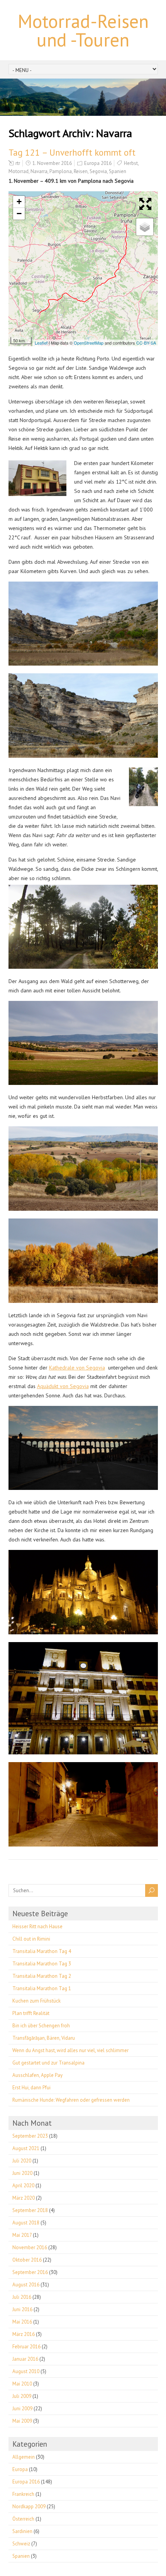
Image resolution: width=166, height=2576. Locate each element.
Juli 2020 (22, 2161)
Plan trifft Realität (31, 2013)
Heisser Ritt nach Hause (37, 1926)
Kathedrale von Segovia (77, 1368)
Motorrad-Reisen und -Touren (83, 30)
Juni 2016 (22, 2309)
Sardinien (22, 2531)
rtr (18, 163)
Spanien (118, 171)
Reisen (81, 171)
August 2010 (26, 2371)
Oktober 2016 (27, 2260)
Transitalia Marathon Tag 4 (42, 1951)
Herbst (131, 163)
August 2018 (26, 2223)
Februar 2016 (26, 2347)
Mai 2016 (22, 2322)
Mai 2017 (22, 2235)
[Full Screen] (147, 204)
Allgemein (24, 2457)
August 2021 (26, 2148)
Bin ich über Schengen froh (41, 2026)
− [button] (19, 214)
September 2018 (30, 2210)
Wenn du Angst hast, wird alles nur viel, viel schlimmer (70, 2050)
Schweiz (21, 2544)
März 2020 (24, 2198)
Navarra (39, 171)
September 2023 (30, 2136)
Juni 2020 (22, 2173)
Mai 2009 (22, 2421)
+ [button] (19, 202)
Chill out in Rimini (31, 1939)
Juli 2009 (22, 2396)
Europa (20, 2469)
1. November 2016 (52, 163)
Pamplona (61, 171)
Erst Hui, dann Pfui (31, 2088)
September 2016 (30, 2272)
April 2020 (23, 2186)
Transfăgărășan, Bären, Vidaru (44, 2038)
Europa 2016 (98, 163)
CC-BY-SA (146, 343)
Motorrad (19, 171)
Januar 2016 (25, 2359)
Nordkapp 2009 (29, 2506)
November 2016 (30, 2247)
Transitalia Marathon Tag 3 (42, 1964)
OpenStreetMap (89, 343)
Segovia (98, 171)
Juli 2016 (22, 2297)
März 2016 (24, 2334)
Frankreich (23, 2494)
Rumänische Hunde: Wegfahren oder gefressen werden (71, 2100)
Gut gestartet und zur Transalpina (48, 2063)
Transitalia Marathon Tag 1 (42, 1988)
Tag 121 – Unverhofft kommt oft (72, 152)
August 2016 (26, 2285)
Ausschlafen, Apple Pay (37, 2075)
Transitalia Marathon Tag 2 (42, 1976)
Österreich (23, 2519)
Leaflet (41, 343)
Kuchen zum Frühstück (36, 2001)
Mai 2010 (22, 2384)
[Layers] (145, 227)
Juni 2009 (22, 2409)
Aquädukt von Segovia (63, 1386)
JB (14, 334)
